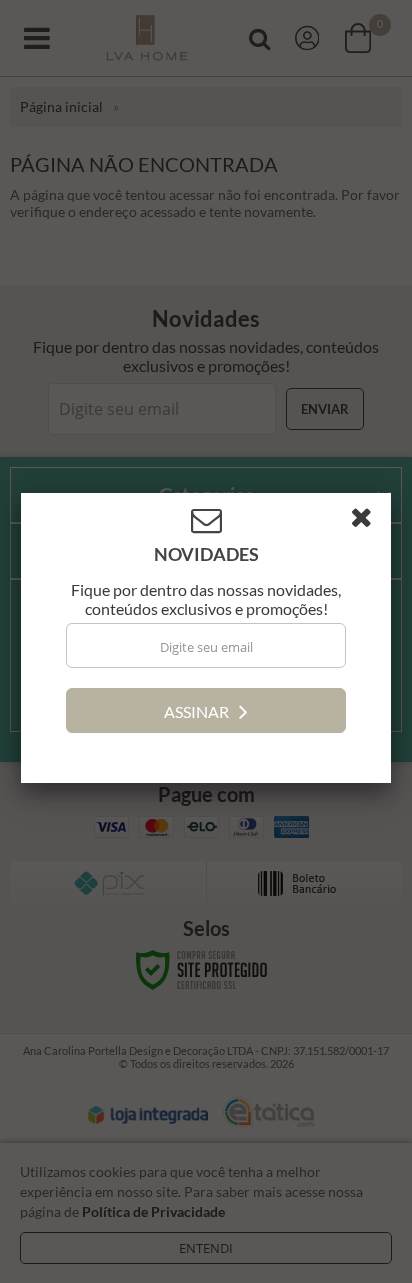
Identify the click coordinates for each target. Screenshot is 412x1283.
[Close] (368, 524)
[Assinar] (206, 713)
